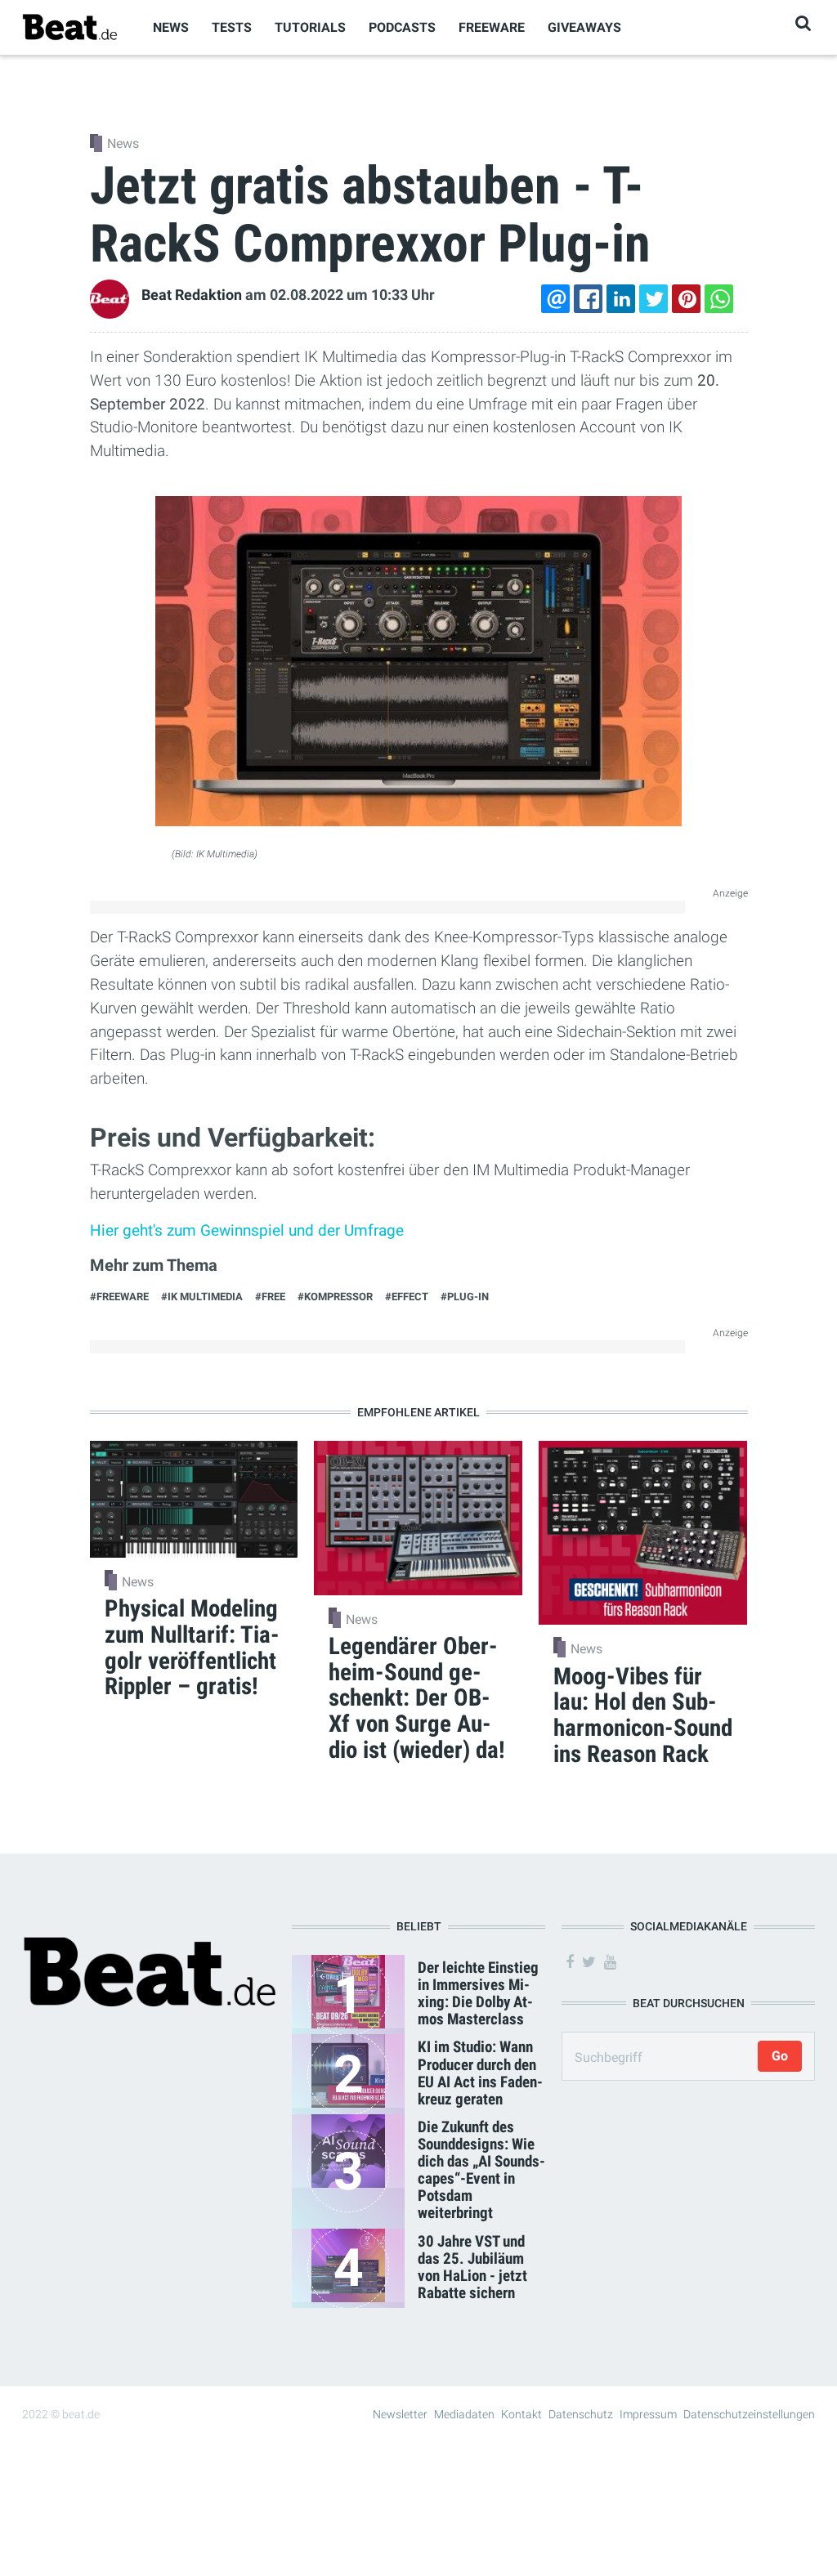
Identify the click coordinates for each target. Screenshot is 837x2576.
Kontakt (521, 2414)
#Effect (407, 1297)
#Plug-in (465, 1297)
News (171, 27)
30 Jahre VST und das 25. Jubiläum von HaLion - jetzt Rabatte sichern (472, 2267)
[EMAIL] (556, 299)
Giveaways (584, 27)
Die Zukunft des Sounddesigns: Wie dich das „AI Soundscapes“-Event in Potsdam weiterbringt (481, 2170)
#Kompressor (335, 1297)
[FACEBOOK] (589, 299)
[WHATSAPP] (719, 299)
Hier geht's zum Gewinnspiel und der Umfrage (247, 1230)
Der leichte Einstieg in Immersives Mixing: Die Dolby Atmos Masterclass (478, 1993)
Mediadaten (464, 2414)
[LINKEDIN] (621, 299)
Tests (232, 27)
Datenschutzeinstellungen (749, 2414)
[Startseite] (69, 27)
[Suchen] (803, 23)
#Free (270, 1297)
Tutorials (310, 27)
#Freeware (119, 1297)
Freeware (492, 27)
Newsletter (400, 2414)
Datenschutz (581, 2414)
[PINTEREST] (687, 299)
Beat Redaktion (192, 295)
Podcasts (402, 27)
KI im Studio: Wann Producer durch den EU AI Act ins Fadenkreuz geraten (480, 2073)
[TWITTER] (654, 299)
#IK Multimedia (202, 1297)
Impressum (648, 2414)
